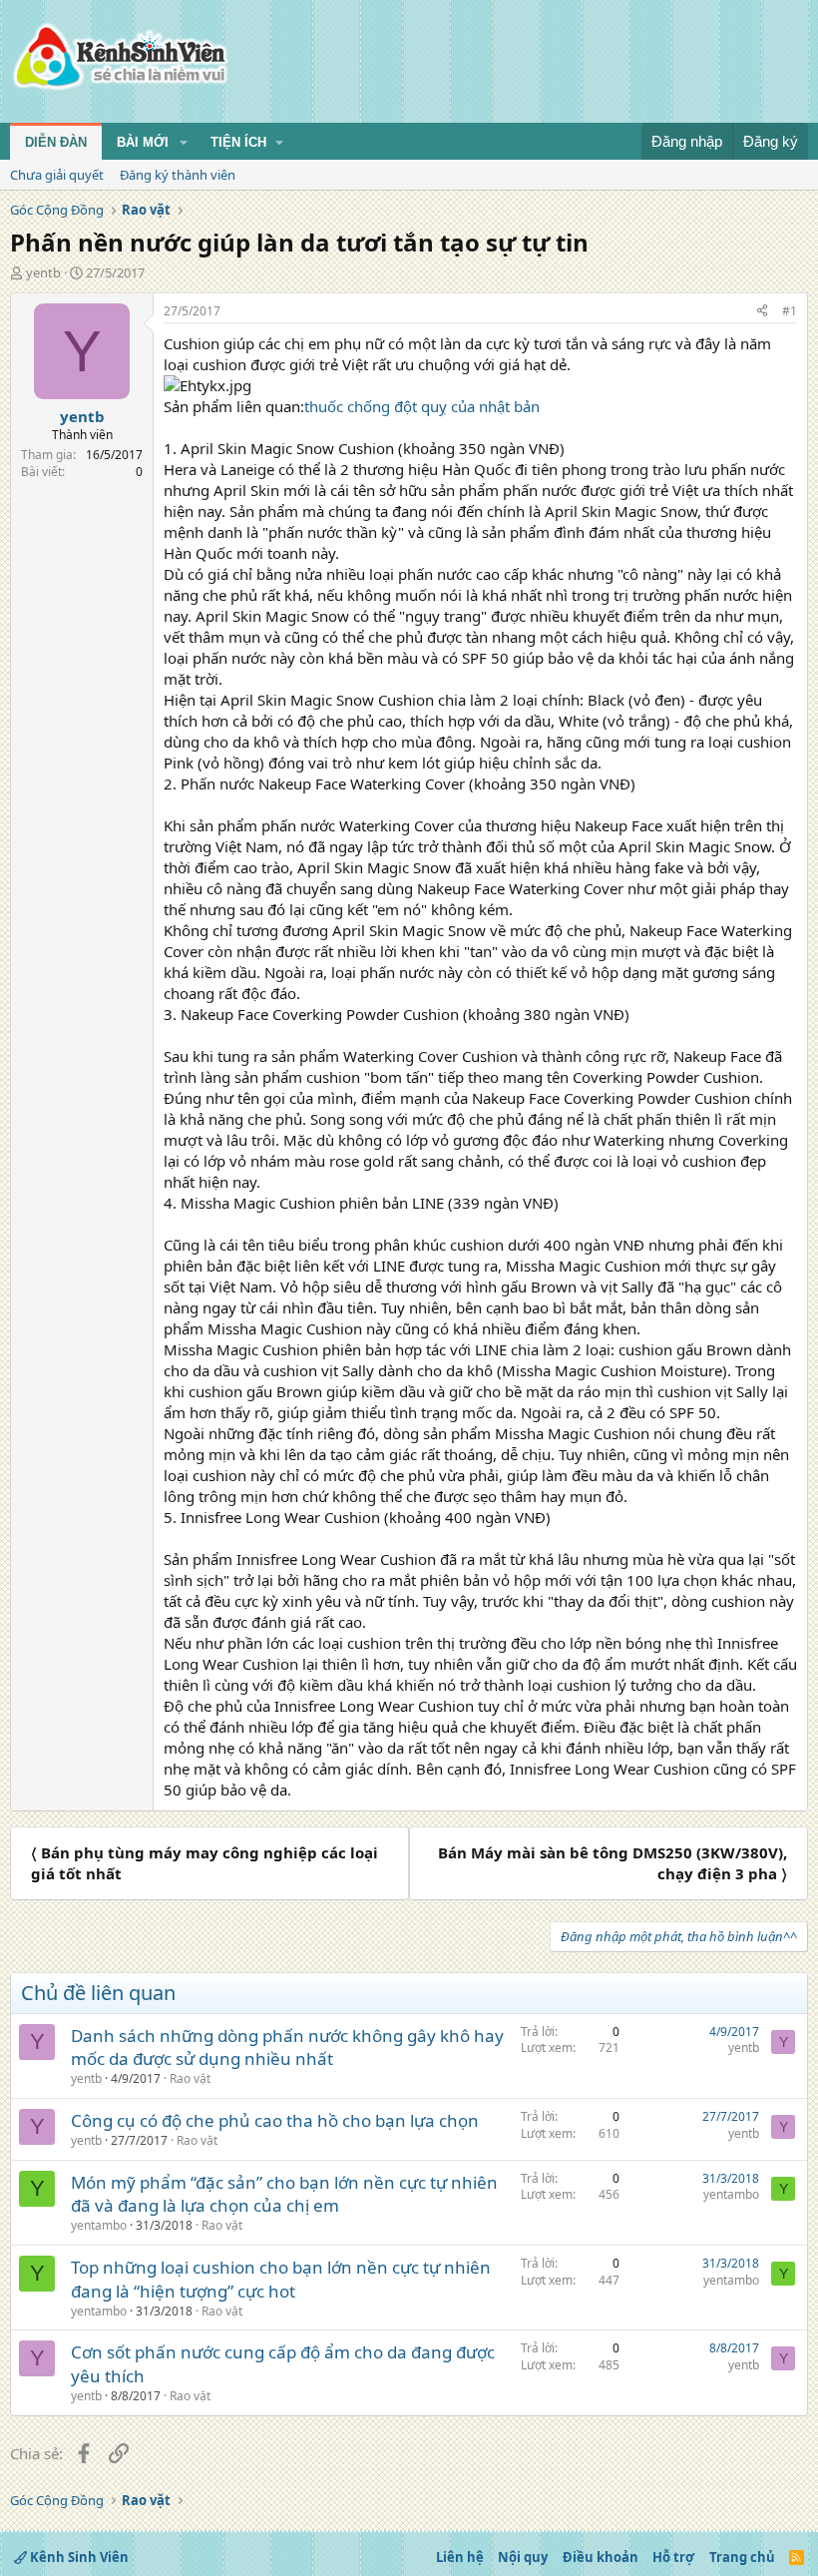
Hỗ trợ (673, 2557)
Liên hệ (460, 2557)
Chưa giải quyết (57, 175)
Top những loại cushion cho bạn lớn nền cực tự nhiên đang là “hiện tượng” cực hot (281, 2279)
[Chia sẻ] (762, 312)
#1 (790, 311)
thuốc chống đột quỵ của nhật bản (422, 406)
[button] (184, 143)
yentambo (99, 2225)
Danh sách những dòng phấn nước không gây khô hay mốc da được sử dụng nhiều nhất (287, 2048)
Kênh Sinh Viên (78, 2557)
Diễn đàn (56, 142)
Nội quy (523, 2557)
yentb (43, 272)
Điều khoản (601, 2557)
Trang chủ (742, 2557)
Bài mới (143, 142)
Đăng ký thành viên (178, 175)
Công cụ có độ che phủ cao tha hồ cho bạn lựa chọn (275, 2120)
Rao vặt (190, 2078)
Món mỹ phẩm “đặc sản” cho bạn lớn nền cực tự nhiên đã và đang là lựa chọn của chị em (284, 2194)
